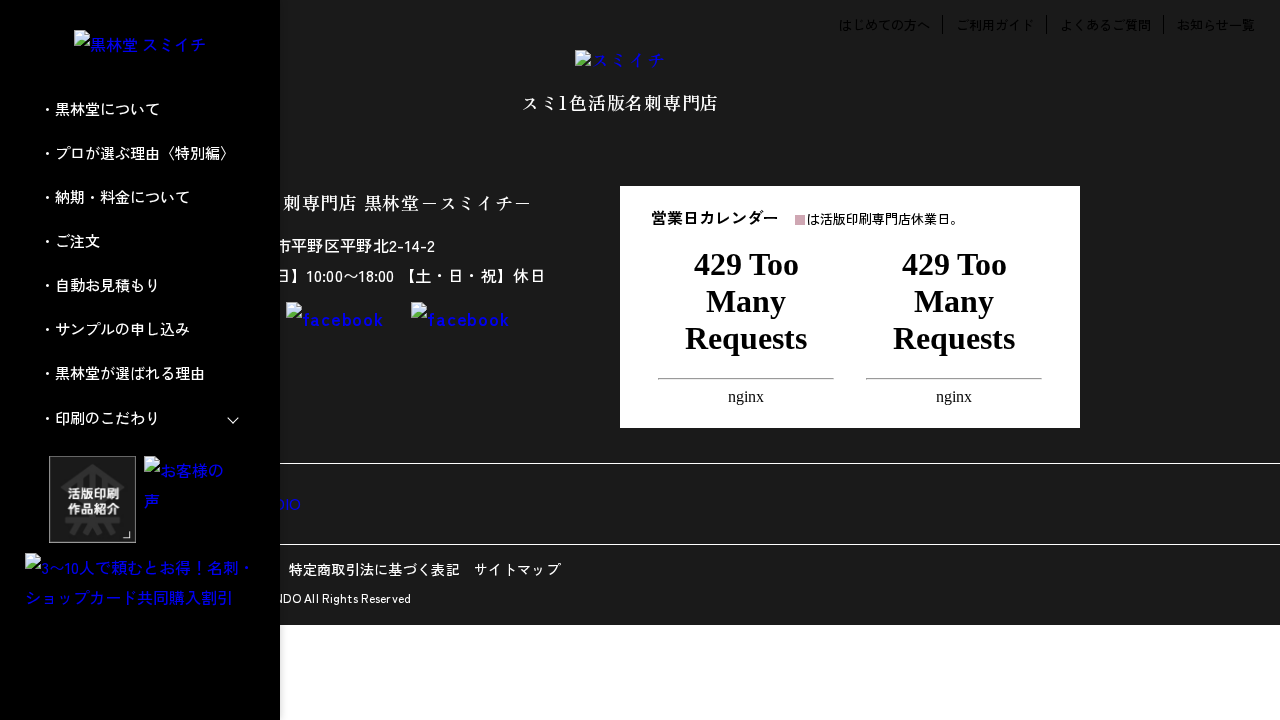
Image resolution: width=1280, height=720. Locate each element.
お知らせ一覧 (1216, 24)
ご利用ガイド (995, 24)
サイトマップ (517, 569)
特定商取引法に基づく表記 (374, 569)
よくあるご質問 (1105, 24)
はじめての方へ (884, 24)
